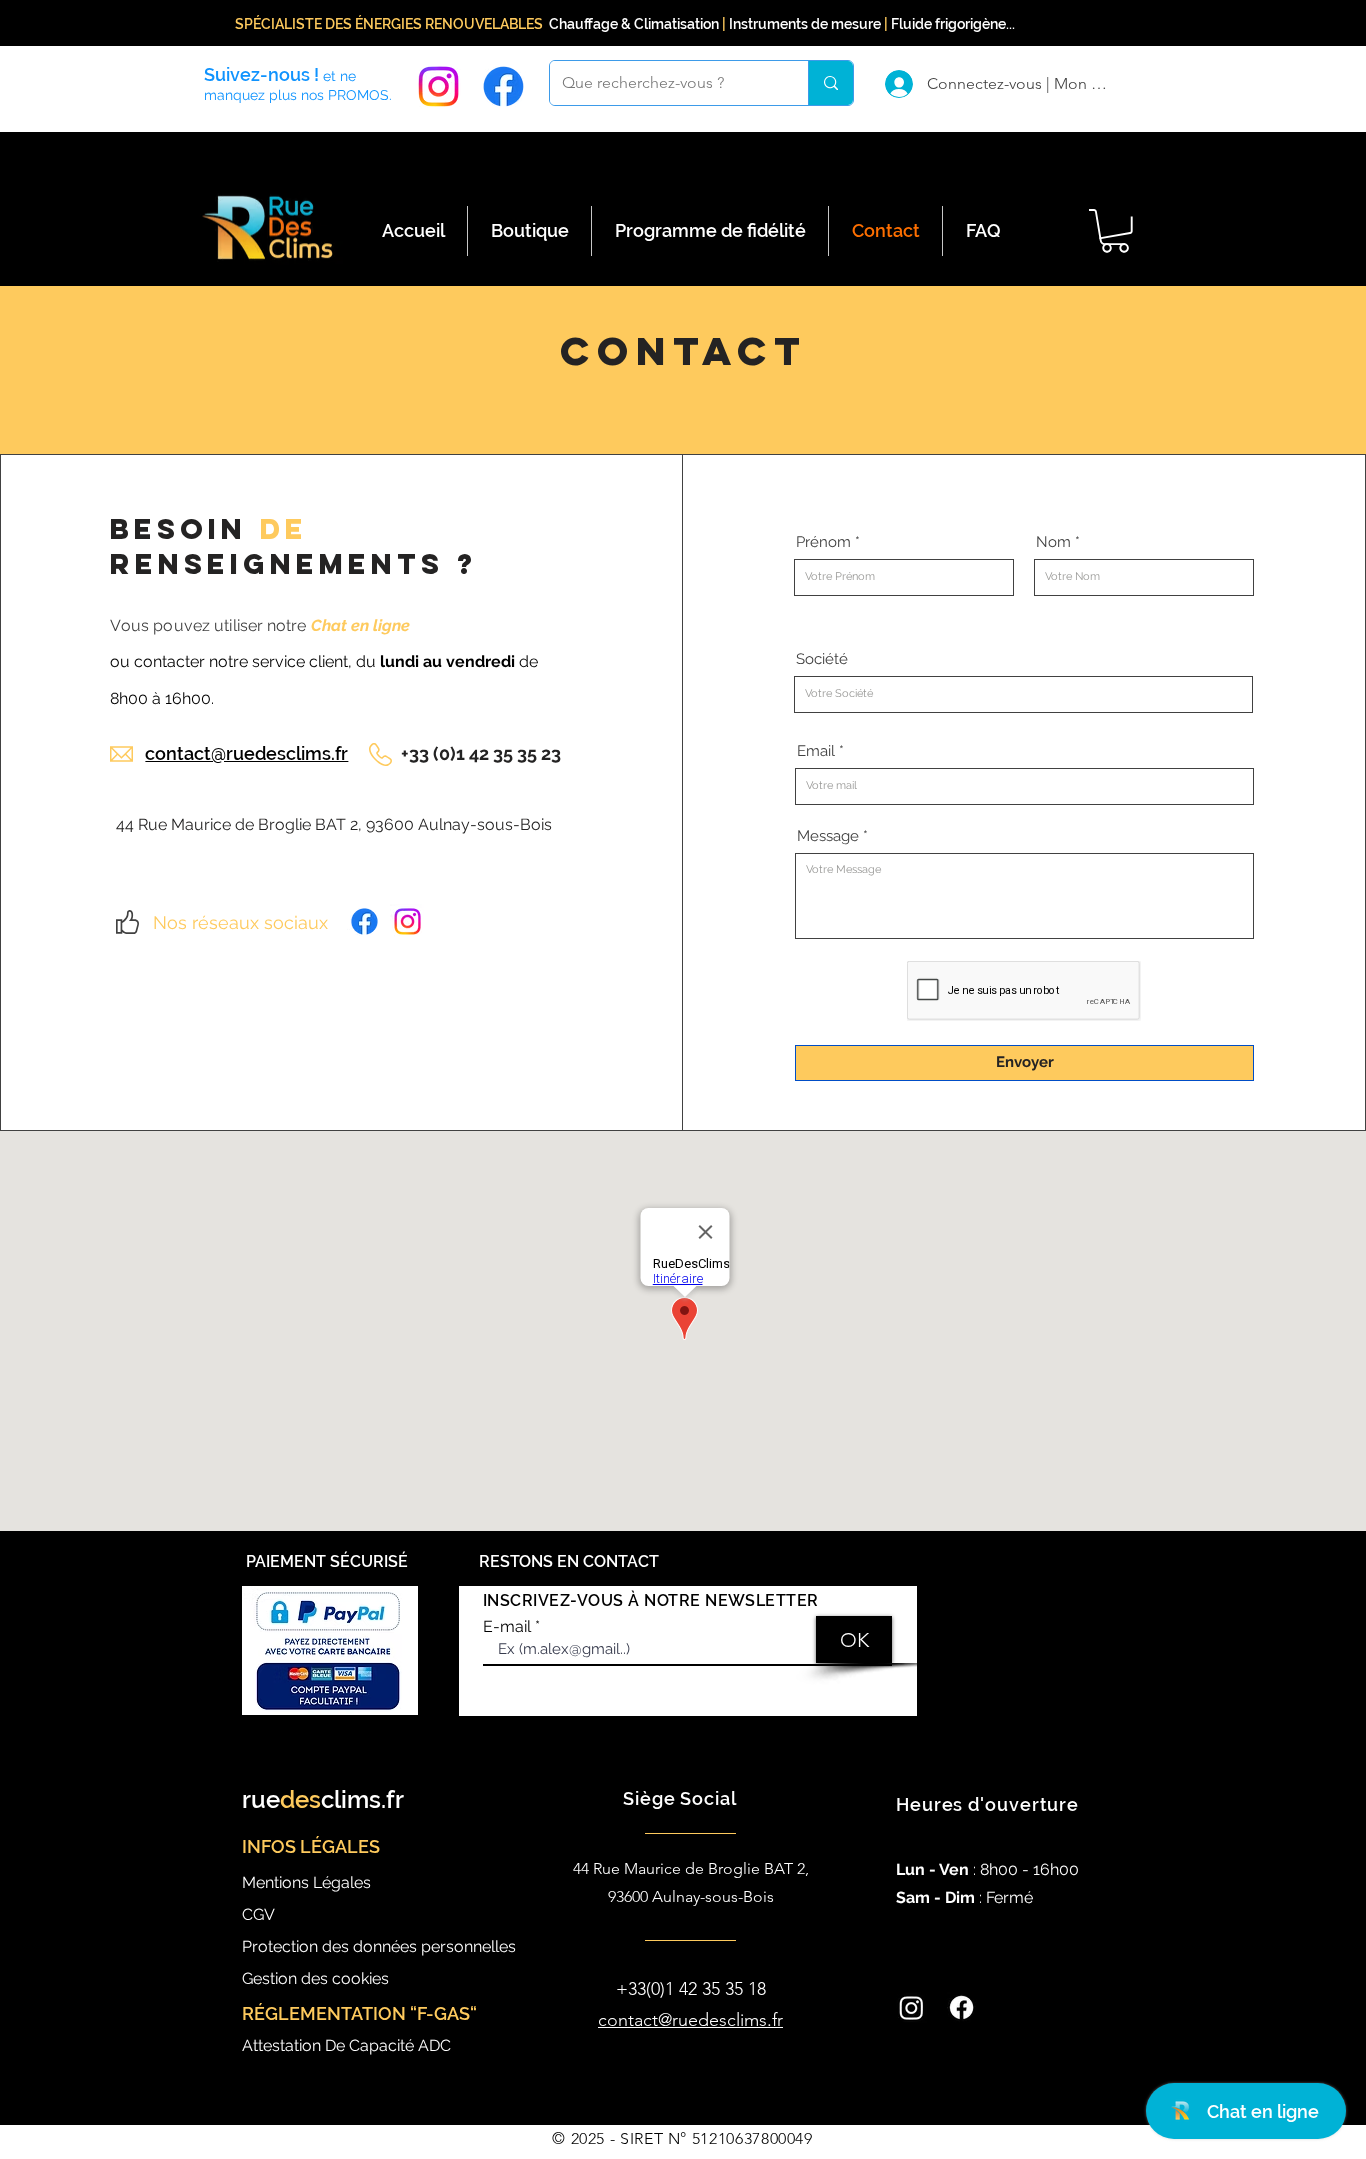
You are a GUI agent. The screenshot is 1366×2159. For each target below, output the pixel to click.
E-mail (507, 1627)
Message (828, 836)
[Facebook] (503, 86)
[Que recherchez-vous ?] (830, 83)
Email (816, 751)
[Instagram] (438, 86)
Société (822, 659)
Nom (1053, 542)
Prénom (823, 542)
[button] (1115, 231)
